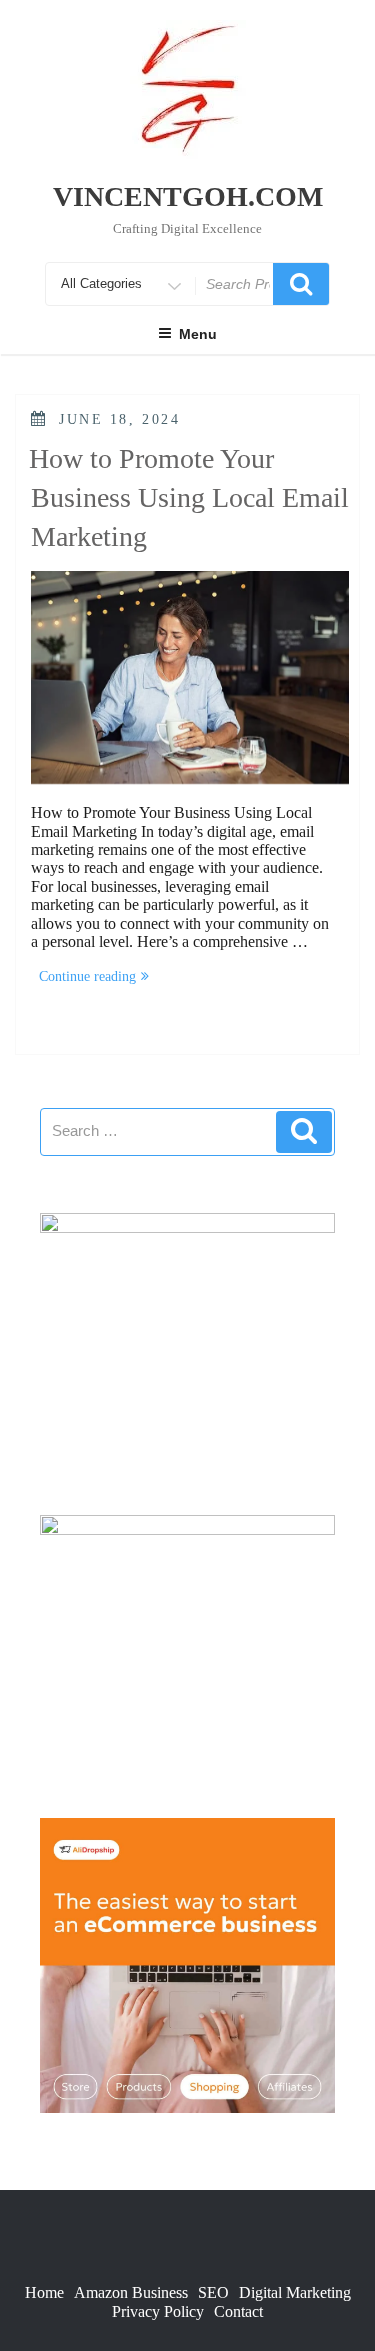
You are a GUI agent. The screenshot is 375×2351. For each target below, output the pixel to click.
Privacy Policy (158, 2311)
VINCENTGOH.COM (188, 196)
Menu (198, 334)
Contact (238, 2311)
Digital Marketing (295, 2292)
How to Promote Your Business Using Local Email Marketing (189, 497)
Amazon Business (131, 2292)
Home (44, 2292)
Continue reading (98, 978)
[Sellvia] (187, 1963)
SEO (213, 2292)
